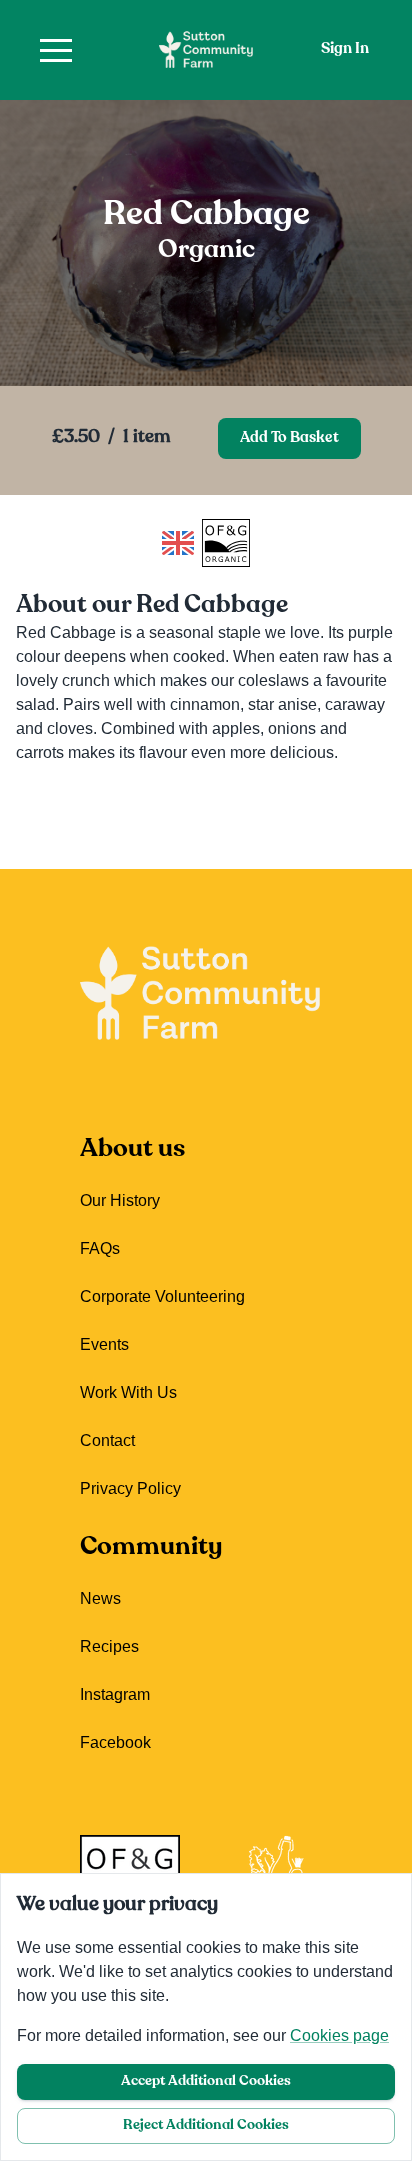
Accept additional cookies (206, 2081)
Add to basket (289, 438)
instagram (115, 1694)
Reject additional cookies (206, 2125)
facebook (115, 1742)
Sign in (345, 49)
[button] (56, 50)
